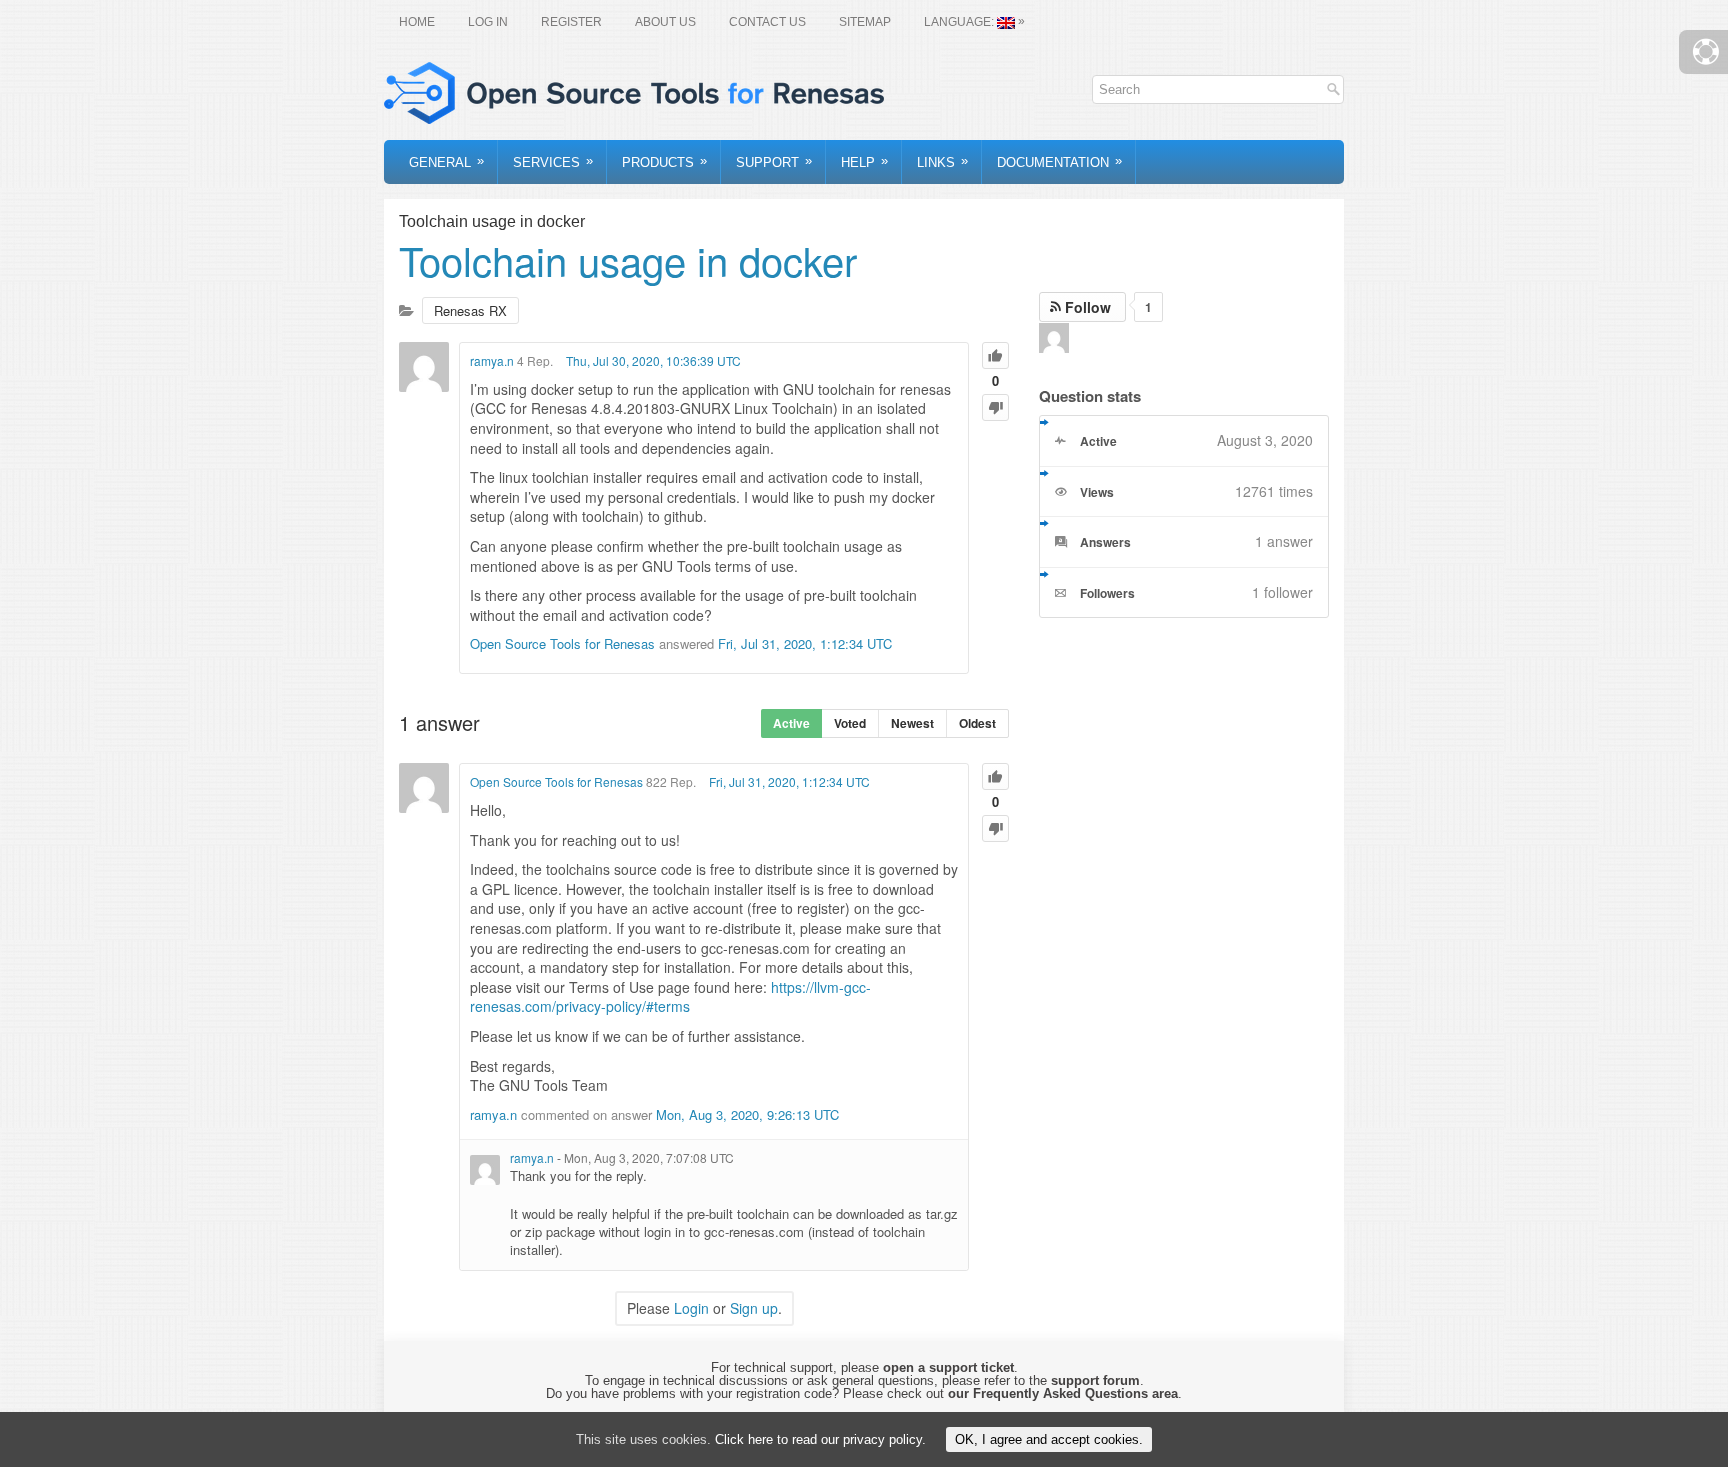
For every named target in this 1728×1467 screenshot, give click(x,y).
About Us (665, 22)
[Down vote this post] (995, 407)
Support (774, 161)
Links (942, 161)
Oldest (977, 723)
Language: (974, 21)
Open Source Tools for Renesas (562, 643)
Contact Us (767, 22)
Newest (912, 723)
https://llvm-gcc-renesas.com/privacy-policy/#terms (670, 997)
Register (571, 22)
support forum (1095, 1380)
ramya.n (492, 360)
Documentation (1059, 161)
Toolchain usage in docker (628, 259)
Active (791, 723)
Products (664, 161)
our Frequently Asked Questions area (1063, 1393)
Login (691, 1308)
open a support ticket (948, 1367)
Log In (488, 22)
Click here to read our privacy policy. (820, 1439)
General (446, 161)
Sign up (754, 1308)
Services (553, 161)
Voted (850, 723)
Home (417, 22)
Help (864, 161)
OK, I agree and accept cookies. (1049, 1439)
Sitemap (865, 22)
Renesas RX (470, 310)
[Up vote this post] (995, 355)
